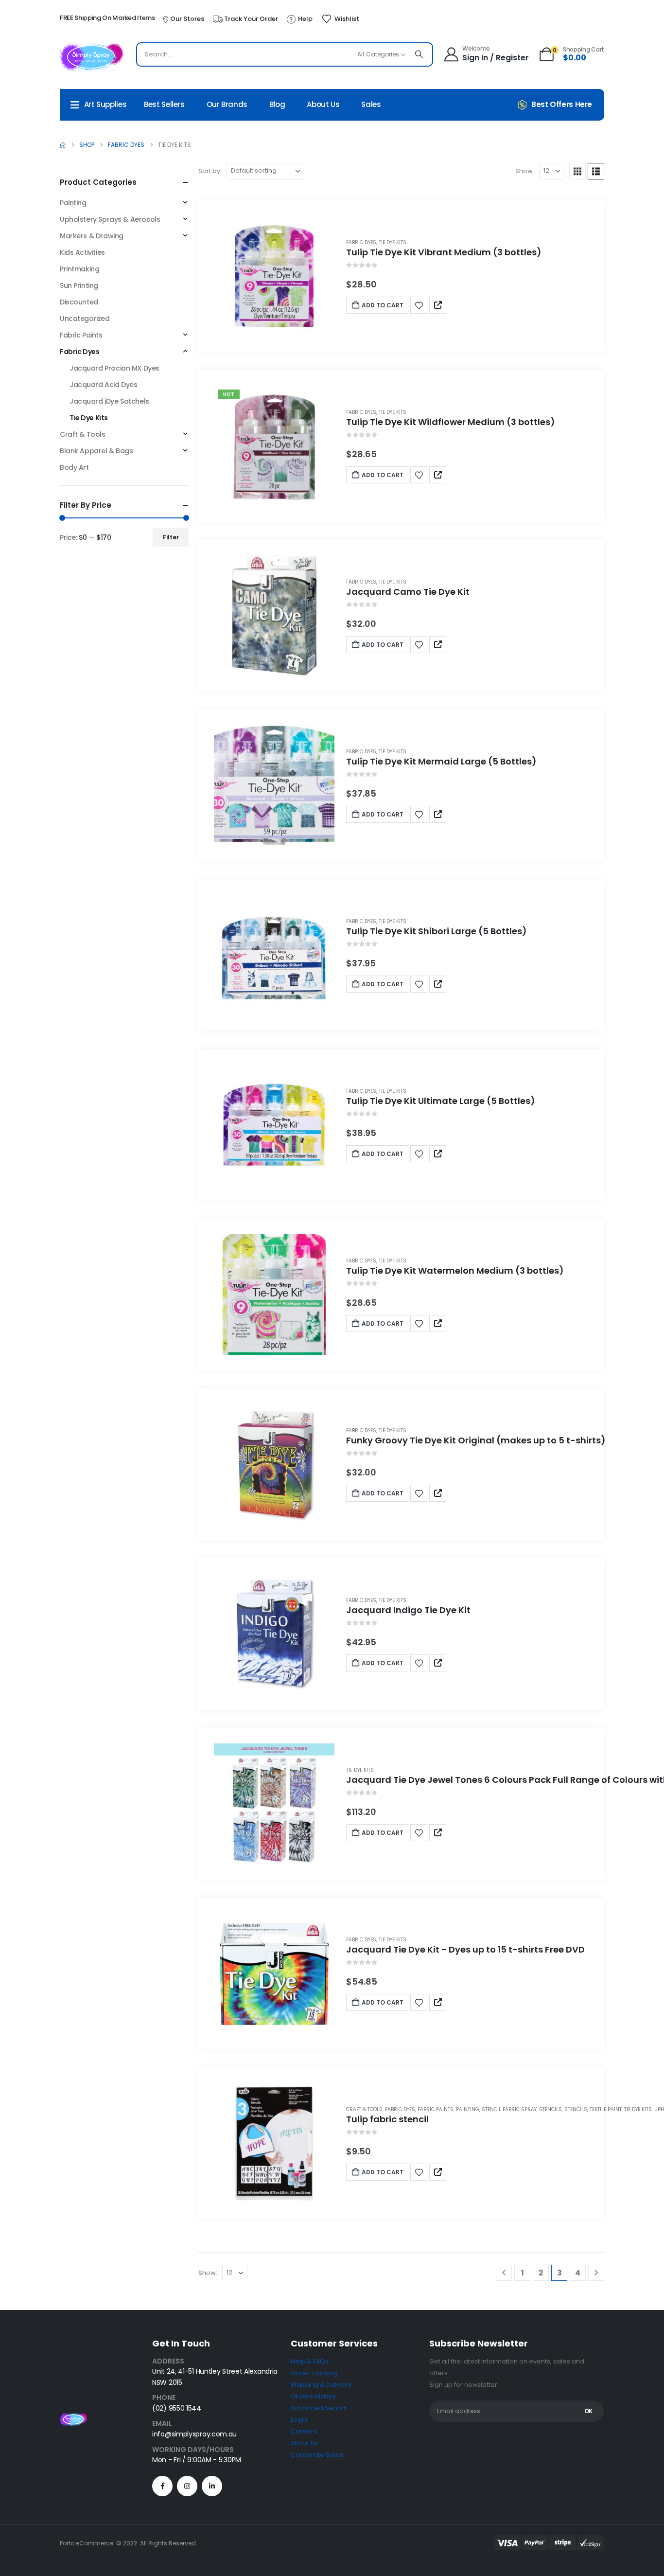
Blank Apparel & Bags (96, 451)
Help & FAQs (310, 2361)
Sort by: (210, 171)
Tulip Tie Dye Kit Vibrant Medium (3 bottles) (444, 252)
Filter (171, 537)
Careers (304, 2431)
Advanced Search (319, 2408)
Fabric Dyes (361, 242)
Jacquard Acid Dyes (103, 385)
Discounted (79, 302)
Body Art (74, 467)
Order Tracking (314, 2373)
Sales (371, 104)
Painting (468, 2109)
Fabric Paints (436, 2109)
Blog (277, 104)
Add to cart (383, 305)
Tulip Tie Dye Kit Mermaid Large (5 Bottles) (441, 761)
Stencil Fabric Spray (509, 2109)
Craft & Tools (364, 2109)
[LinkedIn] (212, 2486)
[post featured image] (274, 276)
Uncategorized (85, 319)
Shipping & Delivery (321, 2385)
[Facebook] (162, 2486)
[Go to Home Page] (63, 145)
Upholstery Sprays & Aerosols (110, 219)
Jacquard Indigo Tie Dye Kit (408, 1610)
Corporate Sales (317, 2455)
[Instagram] (187, 2486)
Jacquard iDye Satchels (109, 401)
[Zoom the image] (73, 2418)
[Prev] (504, 2273)
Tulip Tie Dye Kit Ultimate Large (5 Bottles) (441, 1101)
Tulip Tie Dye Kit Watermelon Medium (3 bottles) (455, 1270)
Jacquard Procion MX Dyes (114, 368)
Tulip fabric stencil (387, 2119)
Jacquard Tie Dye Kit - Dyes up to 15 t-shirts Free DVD (465, 1949)
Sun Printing (79, 285)
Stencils (550, 2109)
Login (299, 2420)
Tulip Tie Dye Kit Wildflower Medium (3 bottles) (451, 422)
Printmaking (79, 269)
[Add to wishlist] (419, 305)
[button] (577, 171)
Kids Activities (82, 252)
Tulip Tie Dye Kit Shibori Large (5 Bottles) (437, 931)
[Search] (419, 54)
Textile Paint (606, 2109)
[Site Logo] (92, 57)
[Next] (596, 2273)
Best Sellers (164, 104)
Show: (525, 171)
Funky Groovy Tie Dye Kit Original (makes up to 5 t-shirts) (476, 1440)
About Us (323, 104)
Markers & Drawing (92, 236)
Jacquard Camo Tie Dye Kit (408, 592)
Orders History (313, 2396)
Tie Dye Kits (393, 242)
